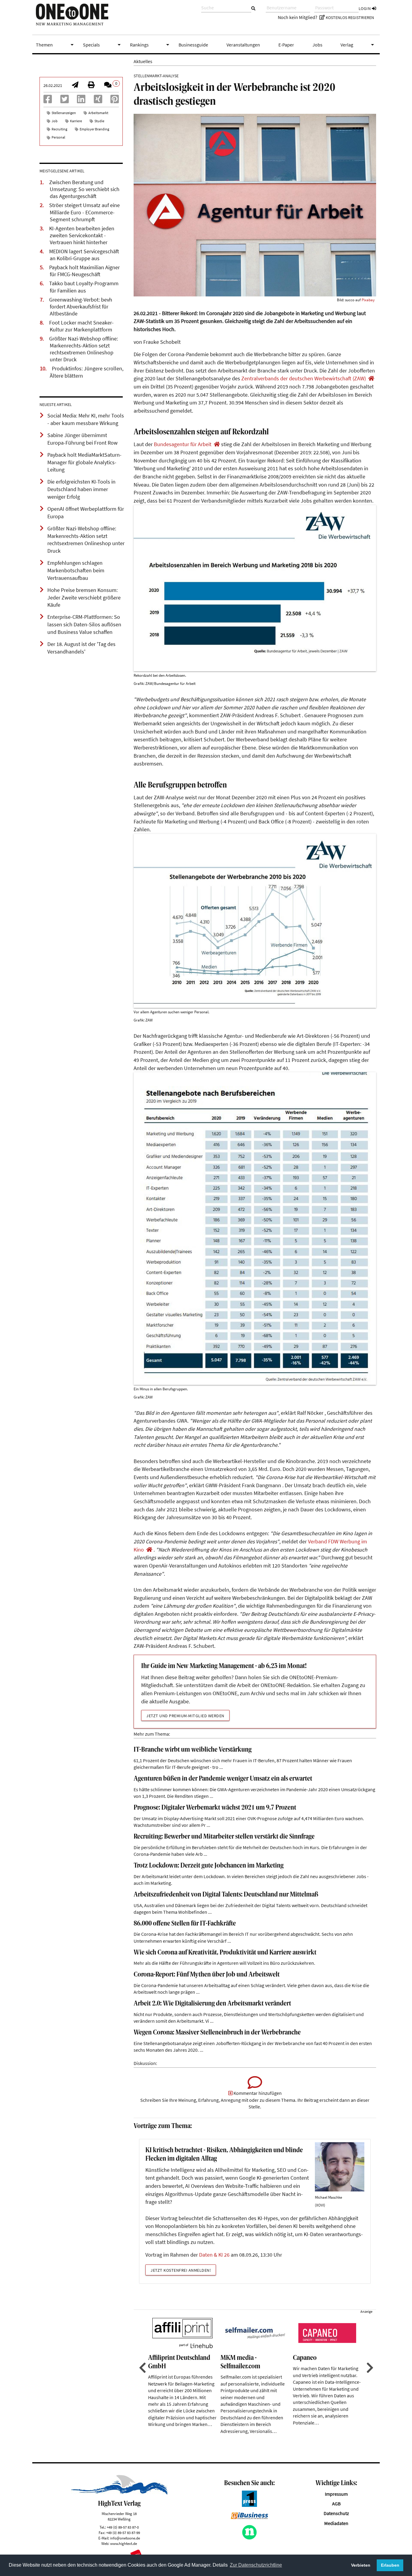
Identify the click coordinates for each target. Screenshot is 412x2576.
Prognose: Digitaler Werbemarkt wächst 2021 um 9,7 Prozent (215, 1808)
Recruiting (59, 129)
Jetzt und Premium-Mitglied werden (185, 1716)
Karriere (76, 121)
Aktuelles (143, 61)
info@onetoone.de (125, 2538)
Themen (56, 45)
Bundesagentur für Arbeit (183, 444)
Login (365, 8)
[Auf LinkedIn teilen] (81, 101)
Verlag (358, 45)
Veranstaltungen (243, 45)
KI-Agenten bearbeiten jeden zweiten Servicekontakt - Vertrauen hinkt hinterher (82, 235)
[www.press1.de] (249, 2505)
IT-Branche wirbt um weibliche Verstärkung (193, 1750)
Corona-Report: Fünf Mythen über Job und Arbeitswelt (207, 1975)
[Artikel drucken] (91, 85)
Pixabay (368, 300)
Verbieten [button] (361, 2565)
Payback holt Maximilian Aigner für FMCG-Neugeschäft (84, 271)
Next (369, 2368)
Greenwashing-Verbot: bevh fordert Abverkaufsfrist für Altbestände (81, 307)
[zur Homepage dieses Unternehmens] (371, 379)
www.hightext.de (124, 2543)
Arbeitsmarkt (98, 113)
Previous (142, 2368)
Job (55, 121)
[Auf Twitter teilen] (65, 101)
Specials (103, 45)
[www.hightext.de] (119, 2493)
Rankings (151, 45)
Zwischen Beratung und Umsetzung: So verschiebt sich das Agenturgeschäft (84, 189)
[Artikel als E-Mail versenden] (75, 85)
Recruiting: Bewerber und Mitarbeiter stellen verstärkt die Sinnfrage (224, 1837)
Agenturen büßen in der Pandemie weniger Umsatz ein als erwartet (223, 1779)
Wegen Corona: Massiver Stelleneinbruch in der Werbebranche (217, 2033)
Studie (99, 121)
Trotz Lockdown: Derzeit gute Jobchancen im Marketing (209, 1866)
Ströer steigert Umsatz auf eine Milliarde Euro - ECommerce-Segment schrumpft (84, 212)
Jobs (317, 45)
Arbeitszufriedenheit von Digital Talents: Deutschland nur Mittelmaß (226, 1895)
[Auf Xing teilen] (98, 101)
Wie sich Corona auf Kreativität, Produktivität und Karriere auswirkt (225, 1953)
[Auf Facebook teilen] (48, 101)
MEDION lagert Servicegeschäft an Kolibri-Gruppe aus (84, 255)
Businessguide (193, 45)
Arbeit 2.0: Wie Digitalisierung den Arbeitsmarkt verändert (212, 2004)
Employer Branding (94, 129)
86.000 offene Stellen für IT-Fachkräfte (185, 1924)
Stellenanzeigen (64, 113)
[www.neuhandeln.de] (249, 2538)
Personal (58, 137)
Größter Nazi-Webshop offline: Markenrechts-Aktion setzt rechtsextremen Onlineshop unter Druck (84, 349)
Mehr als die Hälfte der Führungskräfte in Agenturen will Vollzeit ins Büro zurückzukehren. (224, 1963)
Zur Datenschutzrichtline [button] (256, 2565)
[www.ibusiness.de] (249, 2517)
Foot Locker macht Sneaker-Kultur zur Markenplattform (81, 326)
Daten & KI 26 (214, 2255)
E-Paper (286, 45)
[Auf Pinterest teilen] (115, 101)
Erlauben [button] (390, 2565)
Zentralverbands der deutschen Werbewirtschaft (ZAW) (304, 379)
